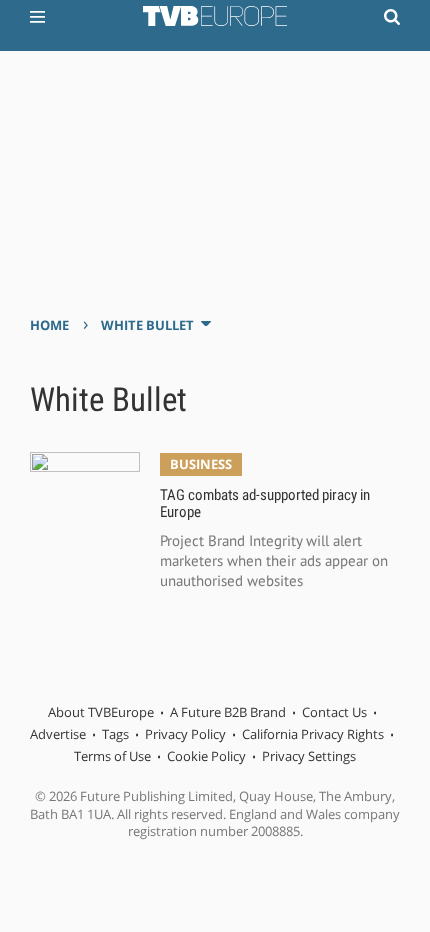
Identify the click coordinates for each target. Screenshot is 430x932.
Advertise (58, 734)
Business (201, 464)
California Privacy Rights (313, 734)
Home (49, 325)
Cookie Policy (206, 756)
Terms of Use (112, 756)
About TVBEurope (101, 712)
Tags (115, 734)
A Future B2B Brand (228, 712)
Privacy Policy (185, 734)
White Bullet (147, 325)
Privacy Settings (309, 756)
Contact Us (334, 712)
